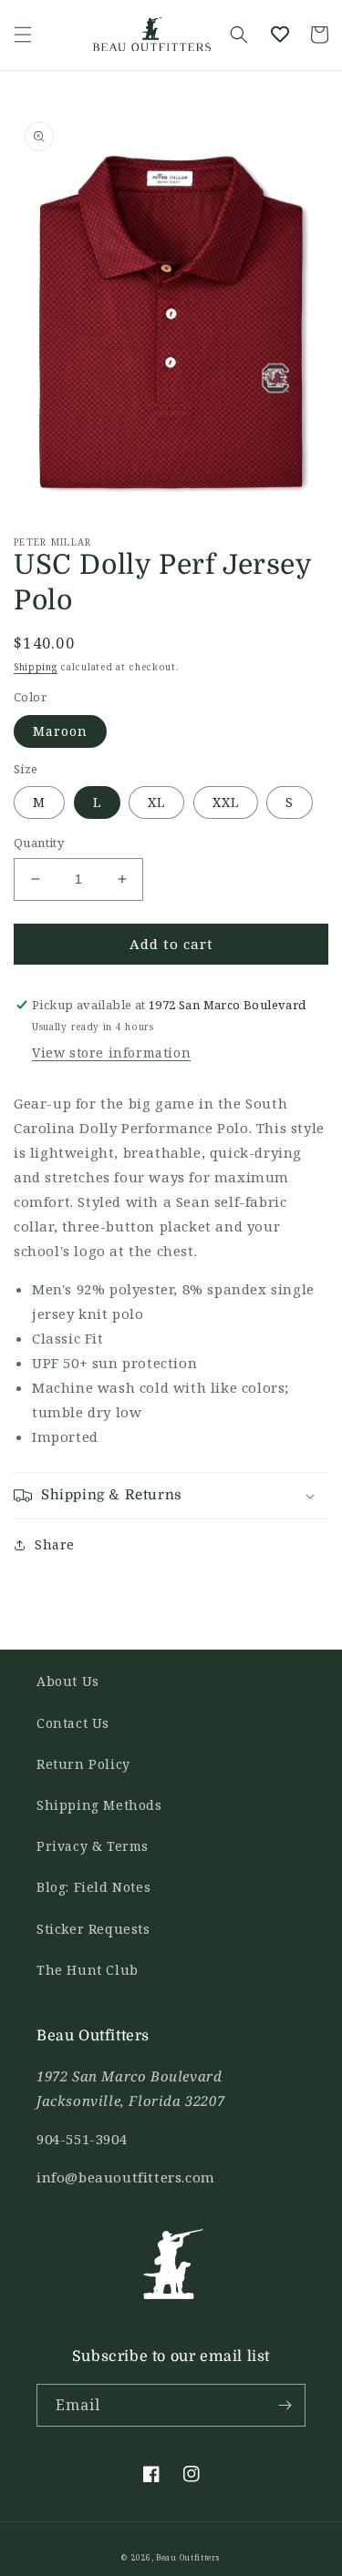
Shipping (36, 667)
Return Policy (83, 1764)
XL (156, 802)
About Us (68, 1681)
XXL (226, 802)
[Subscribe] (285, 2405)
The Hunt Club (88, 1970)
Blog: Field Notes (93, 1887)
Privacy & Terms (93, 1846)
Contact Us (73, 1723)
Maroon (60, 731)
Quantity (39, 843)
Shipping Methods (99, 1805)
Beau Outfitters (188, 2557)
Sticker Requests (93, 1929)
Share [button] (55, 1544)
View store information (111, 1053)
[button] (23, 35)
